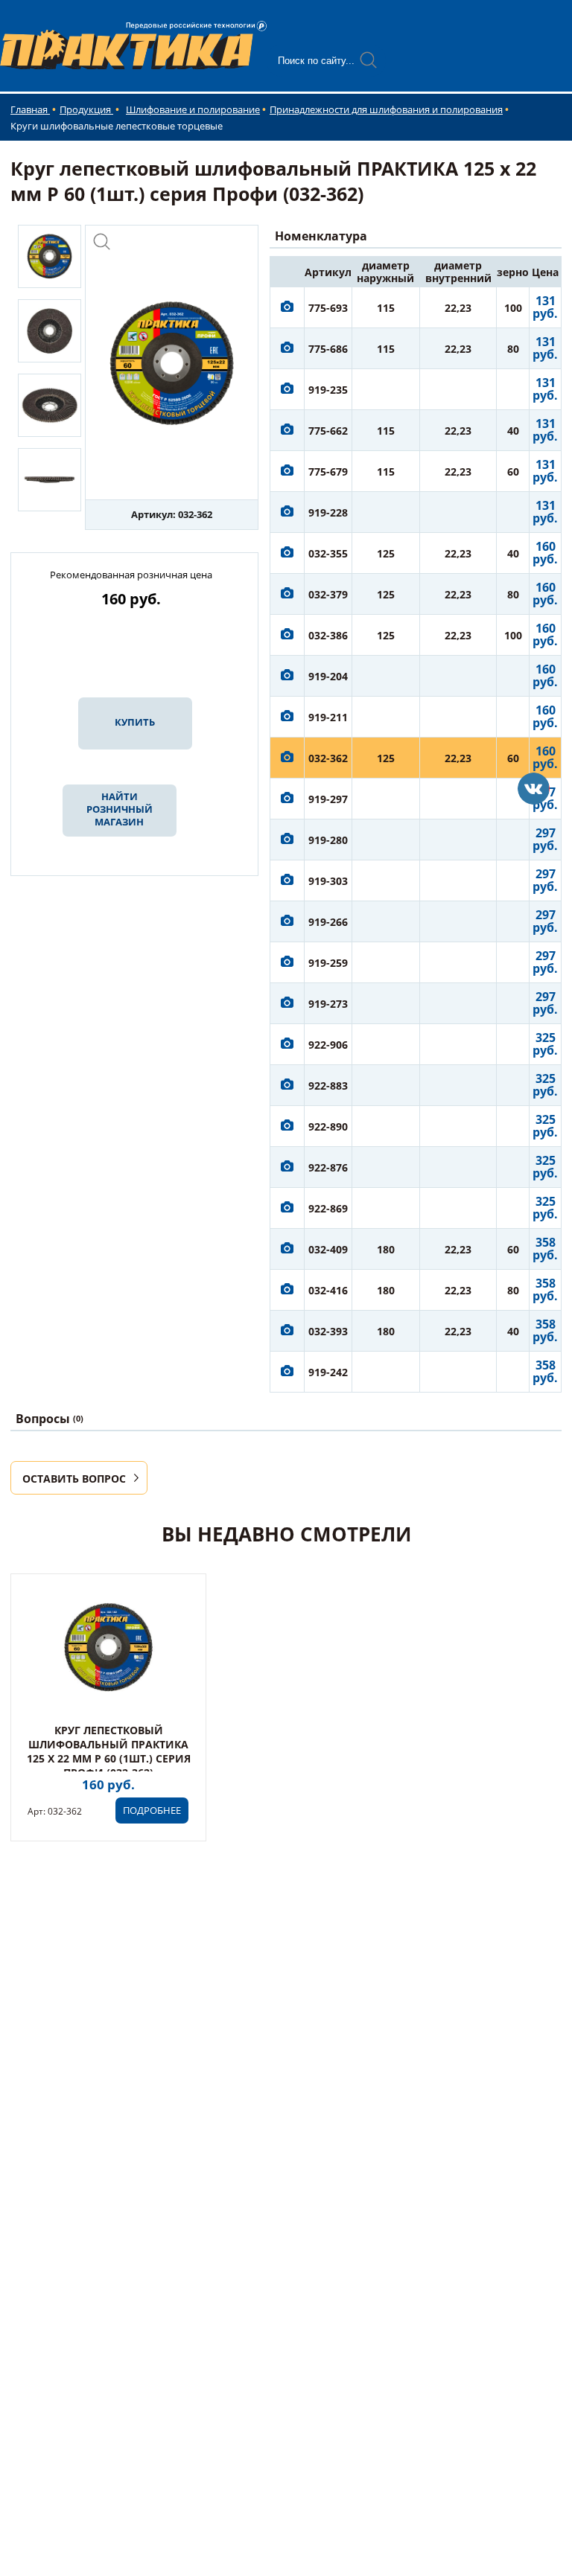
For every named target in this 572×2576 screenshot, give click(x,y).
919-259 (328, 963)
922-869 (328, 1208)
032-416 (328, 1290)
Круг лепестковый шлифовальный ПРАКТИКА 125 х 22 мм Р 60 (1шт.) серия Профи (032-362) (109, 1751)
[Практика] (534, 789)
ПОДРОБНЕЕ (152, 1810)
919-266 (328, 922)
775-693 (328, 308)
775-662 (328, 431)
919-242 (328, 1372)
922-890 (328, 1126)
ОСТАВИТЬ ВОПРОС (74, 1479)
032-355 (328, 553)
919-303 (328, 881)
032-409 (328, 1249)
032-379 (328, 594)
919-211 (328, 717)
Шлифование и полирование (193, 109)
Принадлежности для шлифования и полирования (386, 109)
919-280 (328, 840)
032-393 (328, 1331)
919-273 (328, 1004)
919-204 (328, 676)
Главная (30, 109)
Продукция (86, 109)
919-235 (328, 390)
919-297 (328, 799)
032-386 (328, 635)
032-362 (328, 758)
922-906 (328, 1045)
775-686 (328, 349)
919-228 (328, 512)
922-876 (328, 1167)
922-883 (328, 1086)
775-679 (328, 472)
